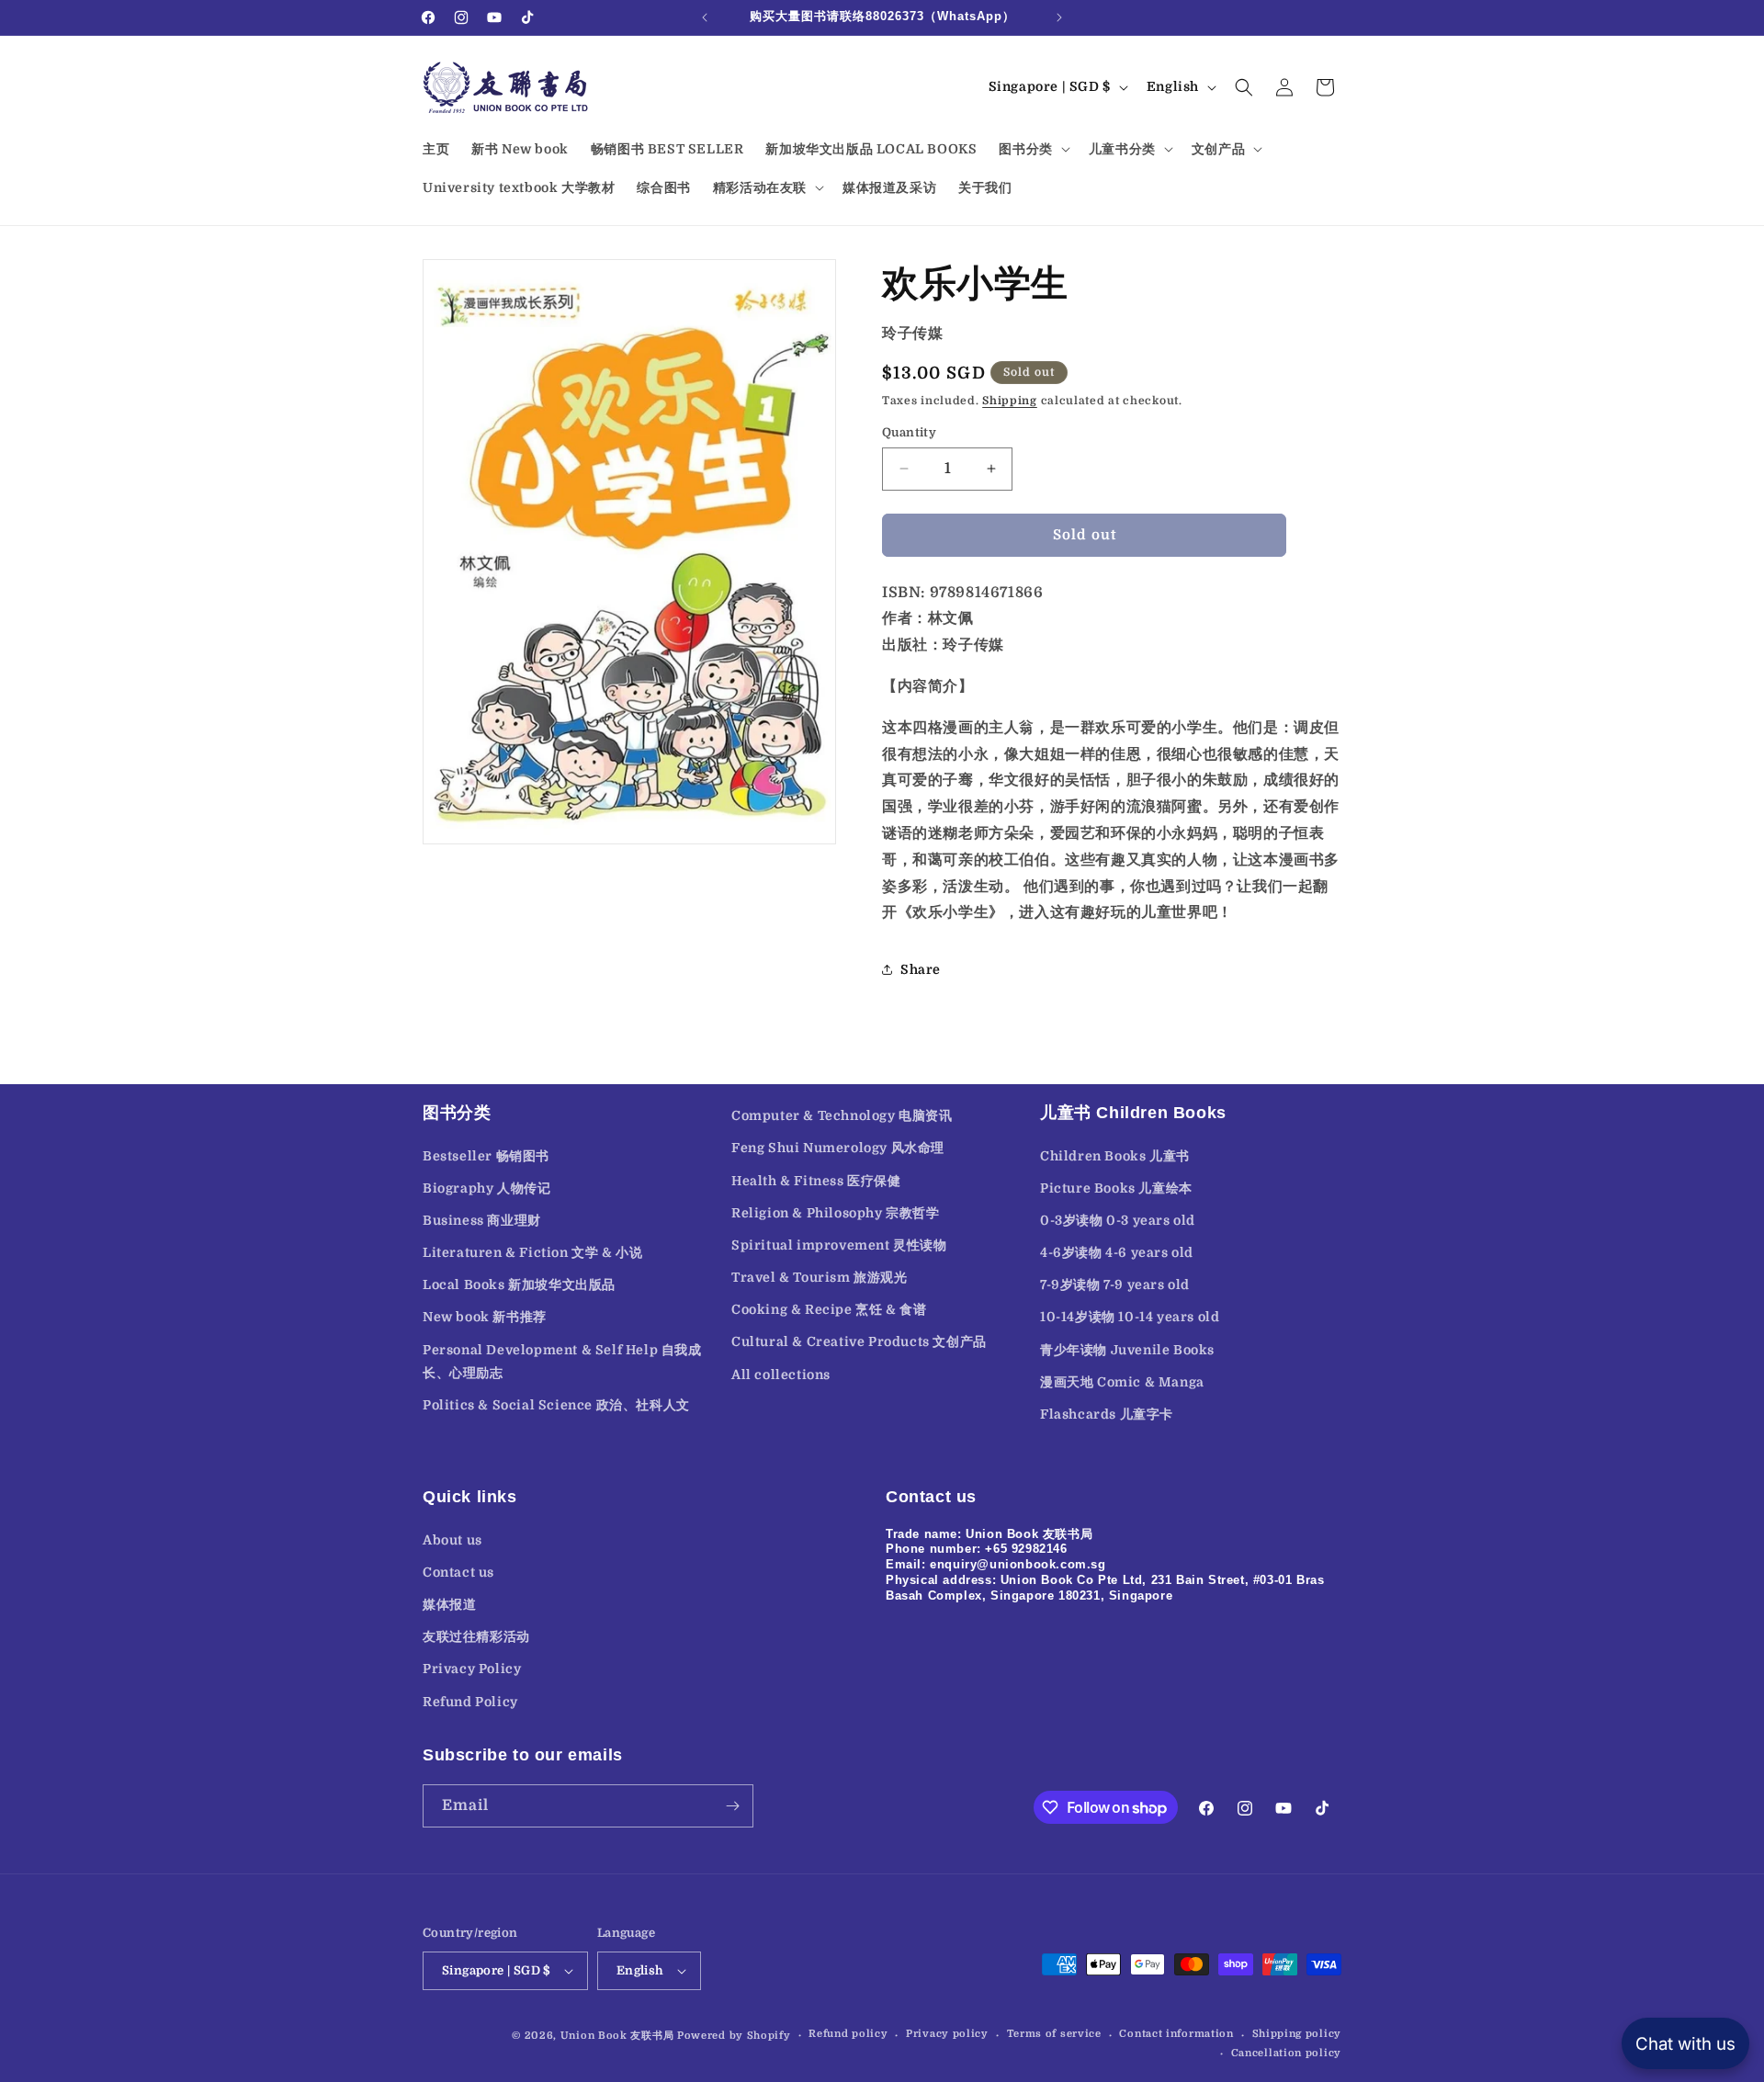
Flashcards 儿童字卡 (1107, 1414)
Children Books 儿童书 (1115, 1156)
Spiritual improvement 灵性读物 (839, 1245)
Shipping (1010, 401)
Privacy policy (947, 2035)
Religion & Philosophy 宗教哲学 (836, 1213)
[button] (1032, 149)
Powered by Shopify (734, 2036)
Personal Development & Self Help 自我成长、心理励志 (562, 1361)
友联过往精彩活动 (476, 1635)
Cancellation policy (1286, 2053)
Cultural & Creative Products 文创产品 (859, 1342)
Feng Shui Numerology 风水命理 (838, 1148)
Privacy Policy (472, 1669)
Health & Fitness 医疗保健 (816, 1181)
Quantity (909, 432)
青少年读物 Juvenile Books (1127, 1350)
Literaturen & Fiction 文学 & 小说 (532, 1252)
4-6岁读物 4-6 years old (1117, 1252)
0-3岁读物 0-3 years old (1118, 1220)
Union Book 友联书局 (617, 2036)
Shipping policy (1297, 2035)
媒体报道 (449, 1603)
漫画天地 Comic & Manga (1122, 1382)
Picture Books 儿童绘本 (1116, 1188)
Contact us (458, 1571)
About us (452, 1539)
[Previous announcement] (705, 17)
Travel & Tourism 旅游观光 (820, 1277)
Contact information (1176, 2035)
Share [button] (921, 969)
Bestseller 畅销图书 (486, 1156)
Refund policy (848, 2035)
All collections (781, 1375)
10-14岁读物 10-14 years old (1130, 1318)
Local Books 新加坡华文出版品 (519, 1285)
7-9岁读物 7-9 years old (1115, 1285)
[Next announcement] (1059, 17)
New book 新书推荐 (485, 1318)
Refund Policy (470, 1701)
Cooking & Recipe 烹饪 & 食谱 (829, 1310)
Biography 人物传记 (486, 1188)
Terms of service (1054, 2035)
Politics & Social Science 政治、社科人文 (556, 1405)
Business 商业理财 (482, 1220)
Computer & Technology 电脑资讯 (842, 1115)
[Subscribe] (732, 1806)
